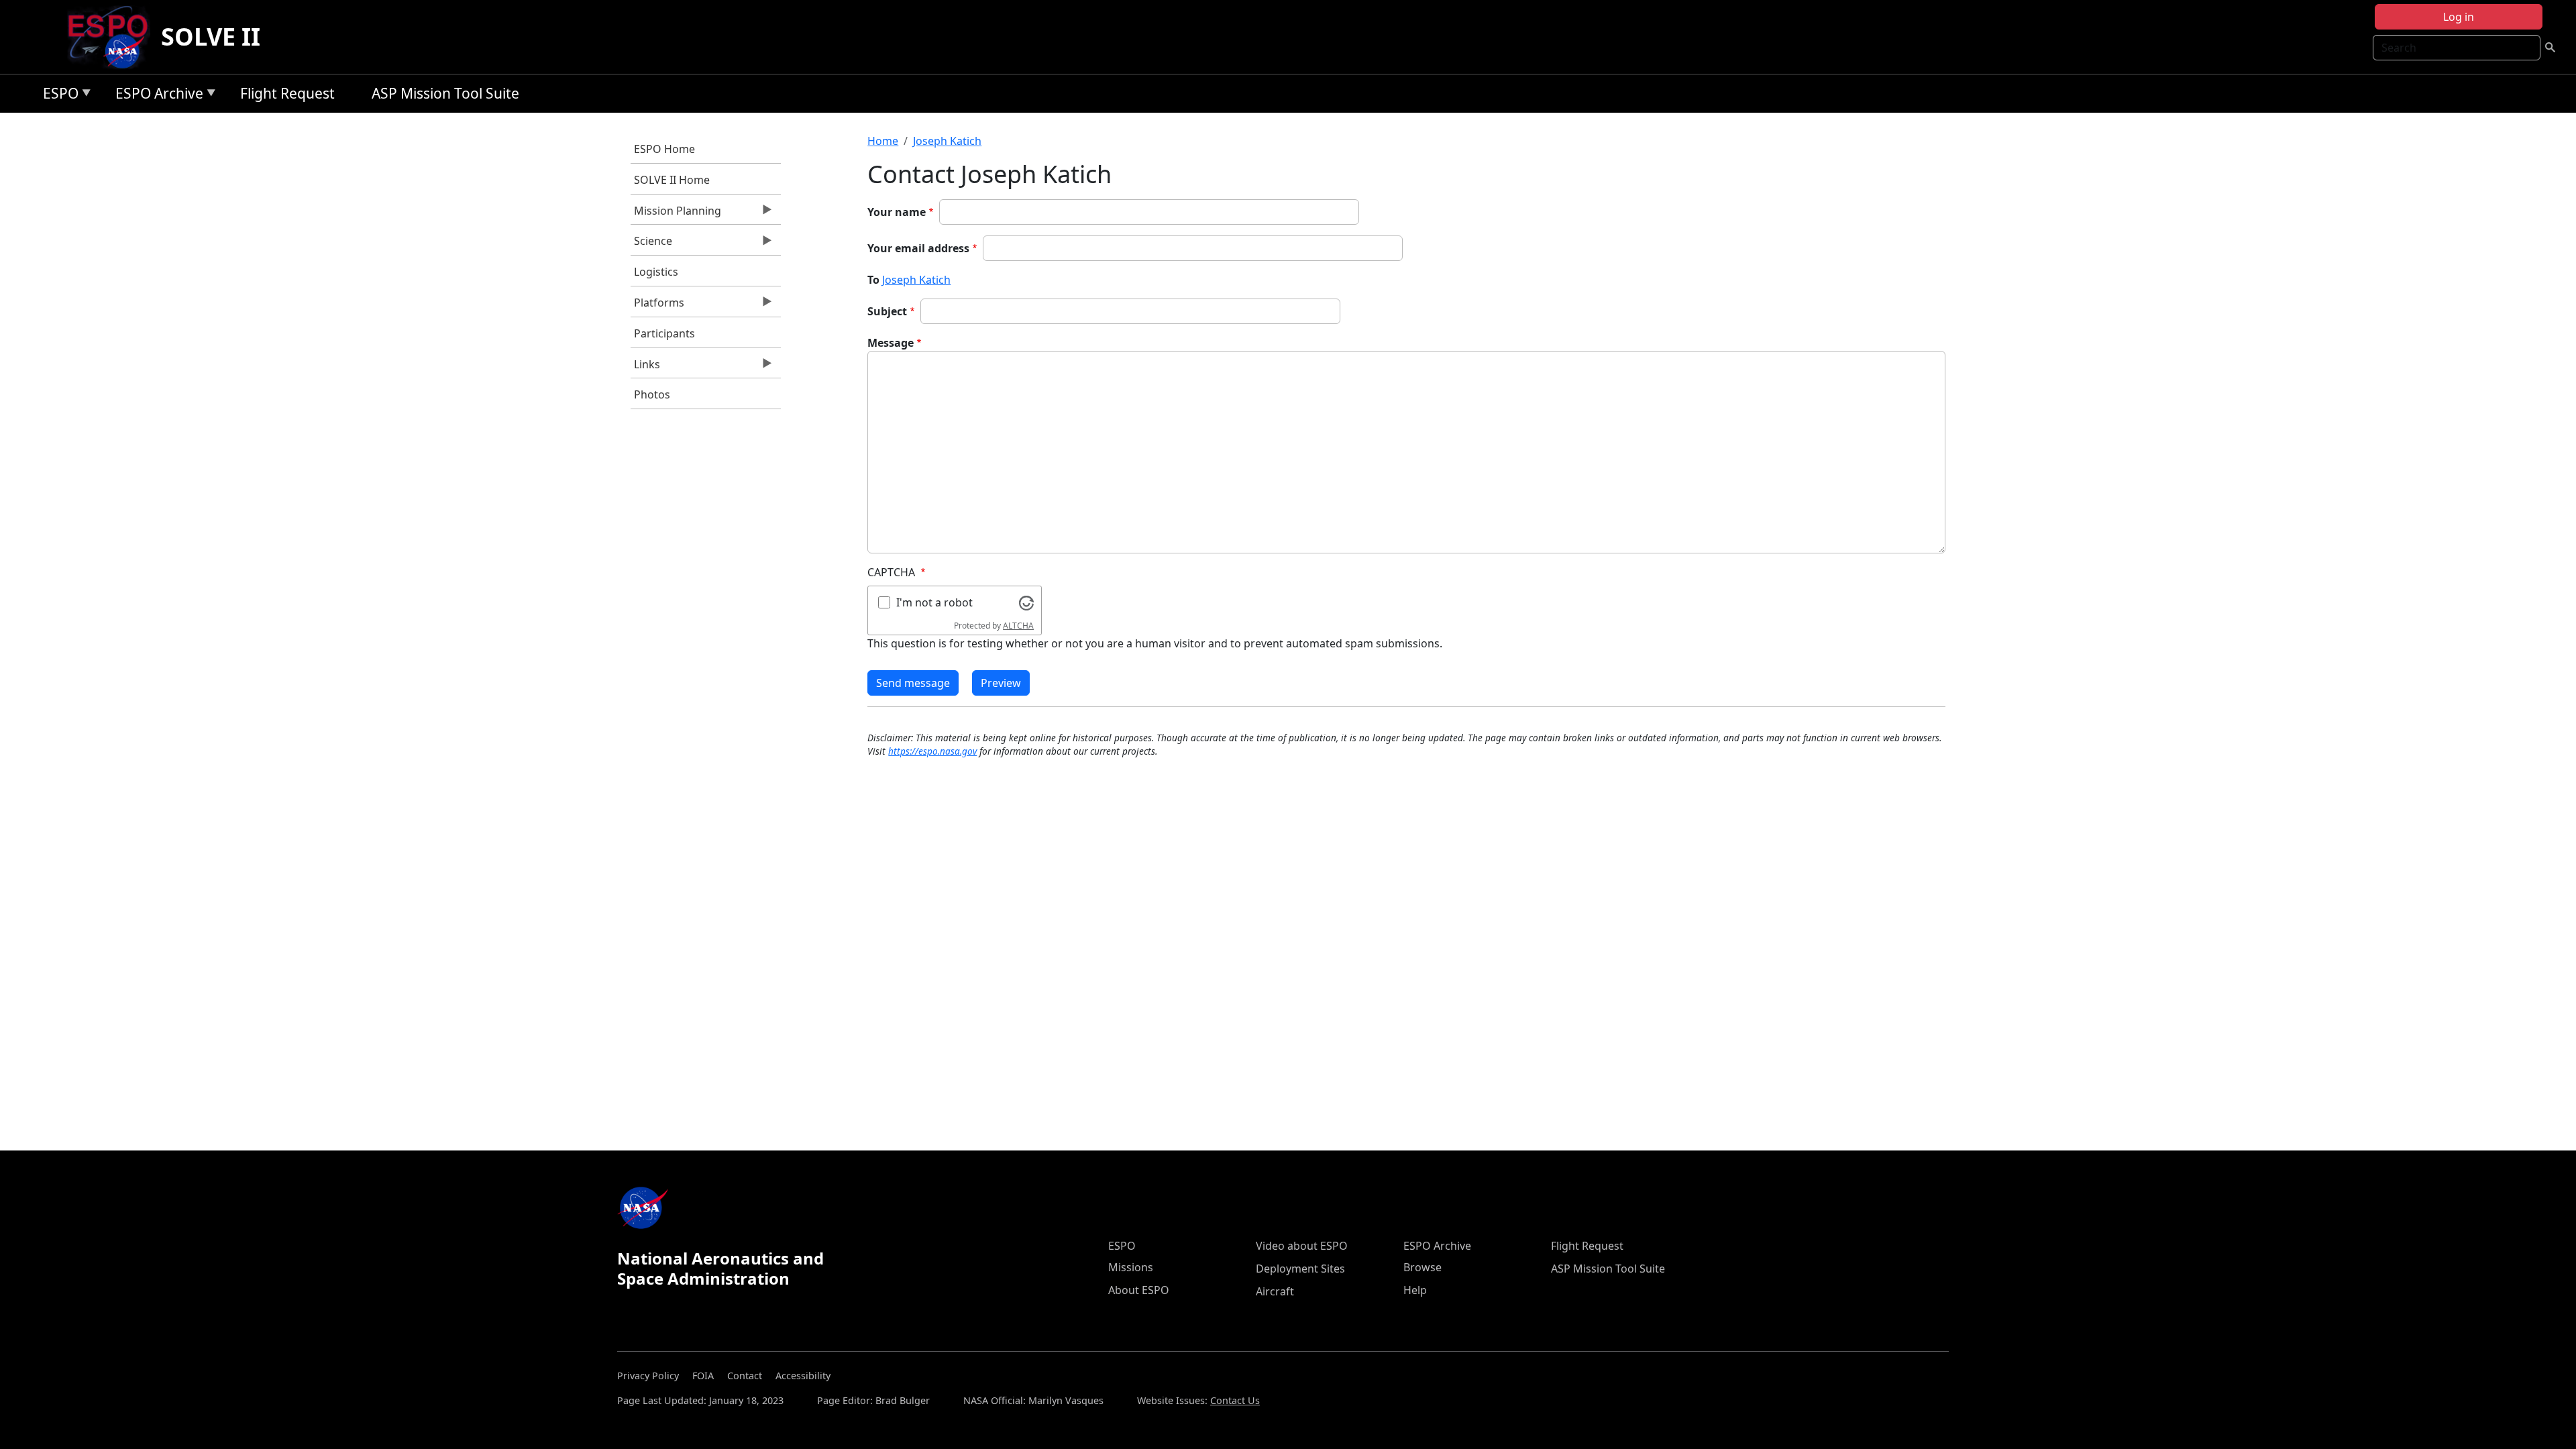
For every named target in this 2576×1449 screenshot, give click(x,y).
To (873, 280)
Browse (1423, 1267)
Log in (2459, 17)
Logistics (656, 272)
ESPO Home (664, 149)
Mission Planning (676, 214)
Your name (897, 212)
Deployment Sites (1300, 1269)
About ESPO (1139, 1290)
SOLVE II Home (672, 180)
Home (883, 141)
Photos (652, 394)
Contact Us (1235, 1400)
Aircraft (1275, 1291)
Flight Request (287, 93)
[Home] (113, 37)
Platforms (657, 306)
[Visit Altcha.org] (1026, 602)
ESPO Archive (156, 96)
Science (651, 244)
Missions (1131, 1267)
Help (1415, 1290)
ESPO (57, 96)
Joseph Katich (947, 141)
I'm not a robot (934, 602)
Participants (664, 333)
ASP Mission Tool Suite (445, 93)
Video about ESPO (1302, 1246)
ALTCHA (1018, 626)
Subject (887, 311)
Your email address (918, 248)
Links (645, 368)
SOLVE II (211, 37)
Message (891, 343)
